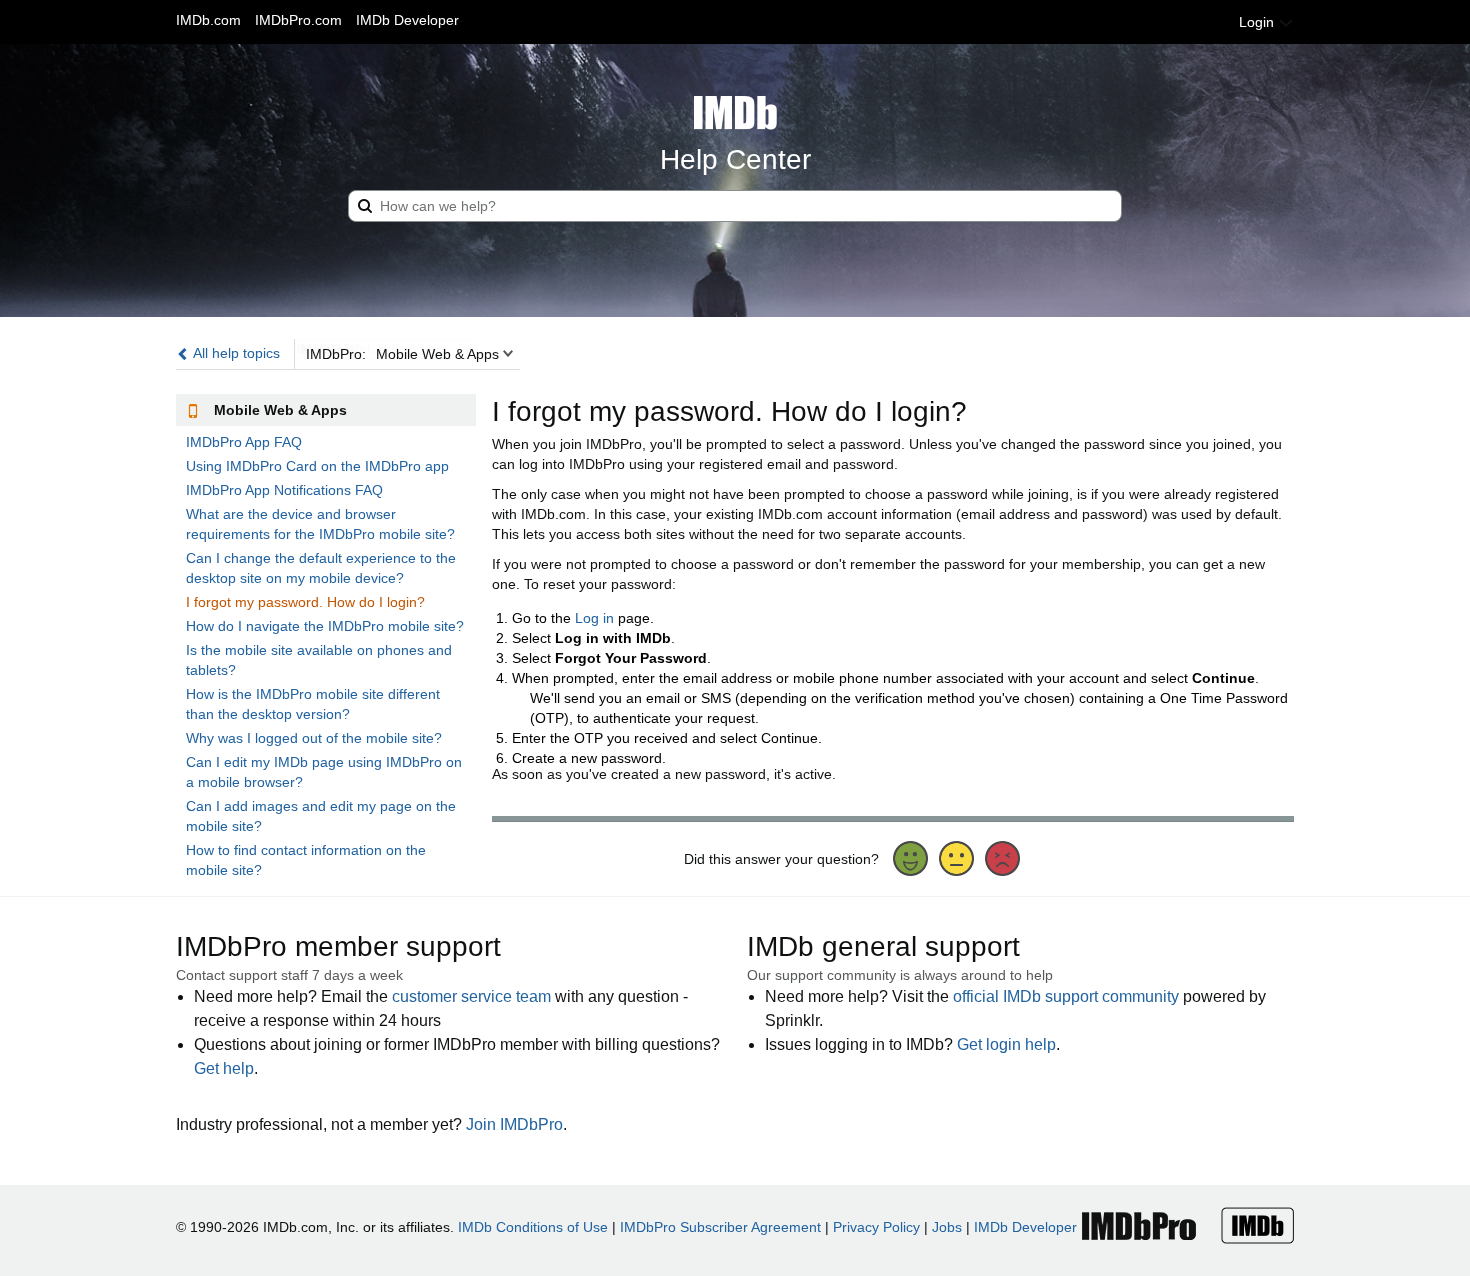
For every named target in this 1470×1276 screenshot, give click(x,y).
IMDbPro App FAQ (244, 442)
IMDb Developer (407, 20)
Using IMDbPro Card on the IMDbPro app (317, 466)
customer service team (471, 996)
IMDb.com (208, 20)
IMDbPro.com (298, 20)
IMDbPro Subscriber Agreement (720, 1227)
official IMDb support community (1066, 996)
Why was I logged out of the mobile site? (314, 738)
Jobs (947, 1227)
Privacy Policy (876, 1227)
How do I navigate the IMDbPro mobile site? (325, 626)
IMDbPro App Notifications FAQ (284, 490)
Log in (594, 618)
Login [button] (1258, 22)
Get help (224, 1068)
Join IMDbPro (514, 1124)
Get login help (1006, 1044)
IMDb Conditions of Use (533, 1227)
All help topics (235, 353)
